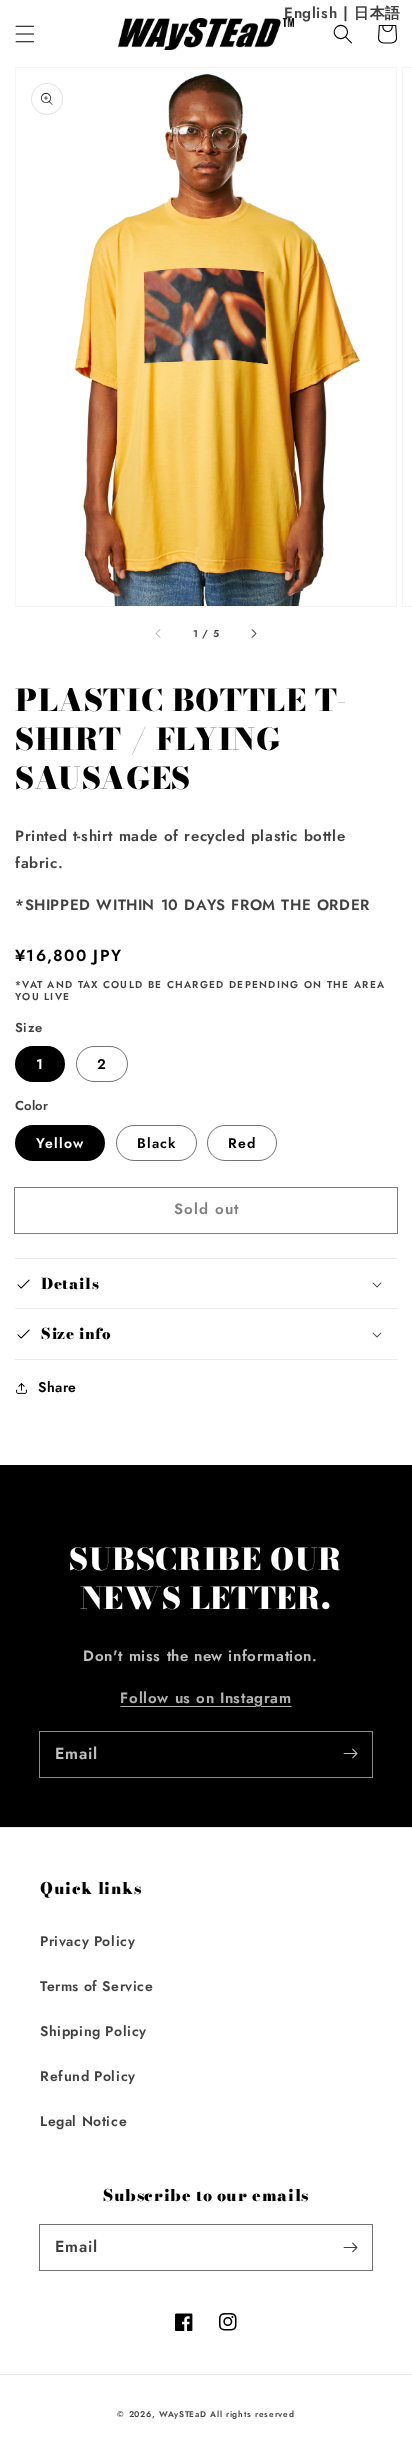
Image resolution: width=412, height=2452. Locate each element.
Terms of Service (97, 1986)
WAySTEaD (183, 2414)
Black (156, 1143)
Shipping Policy (93, 2031)
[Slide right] (253, 634)
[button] (25, 34)
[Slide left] (159, 634)
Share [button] (57, 1387)
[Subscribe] (350, 1754)
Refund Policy (88, 2076)
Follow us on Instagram (205, 1698)
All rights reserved (252, 2414)
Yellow (60, 1143)
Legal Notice (83, 2121)
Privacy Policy (87, 1941)
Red (242, 1143)
